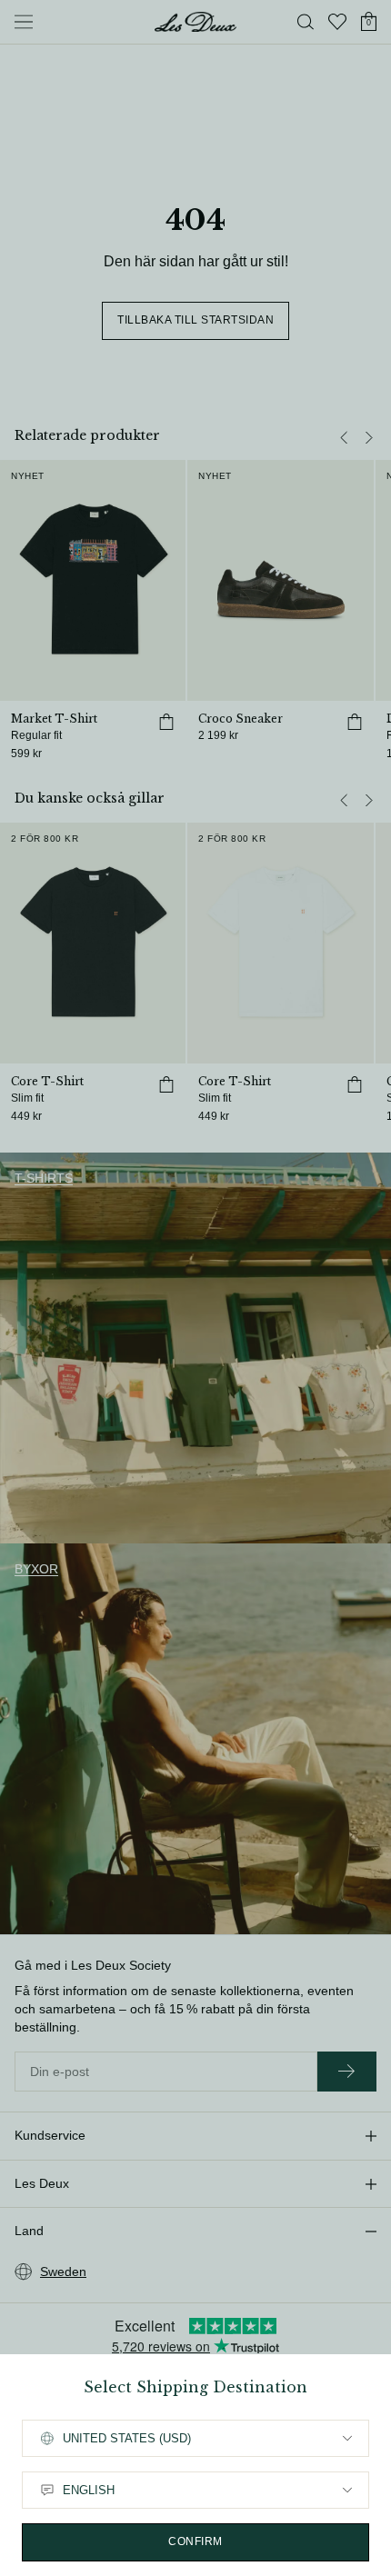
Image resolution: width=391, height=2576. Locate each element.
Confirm (195, 2541)
